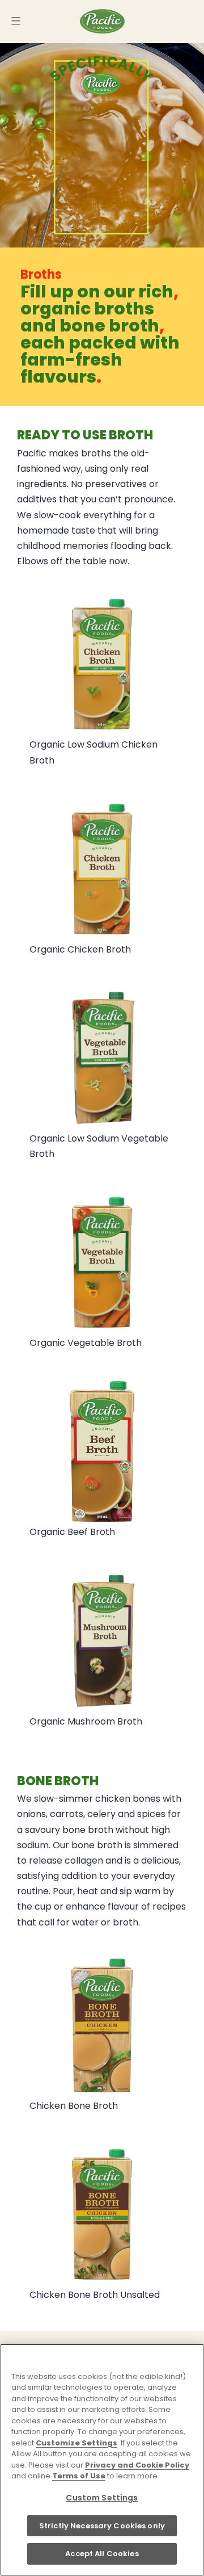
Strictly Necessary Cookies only (102, 2526)
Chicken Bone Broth (74, 2106)
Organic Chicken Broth (80, 949)
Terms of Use (79, 2476)
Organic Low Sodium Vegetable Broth (99, 1146)
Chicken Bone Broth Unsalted (95, 2295)
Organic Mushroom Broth (86, 1721)
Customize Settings (76, 2443)
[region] (102, 2460)
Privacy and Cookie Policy (137, 2465)
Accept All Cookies (102, 2554)
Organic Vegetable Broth (86, 1343)
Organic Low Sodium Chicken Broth (93, 752)
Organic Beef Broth (72, 1532)
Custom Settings (102, 2498)
